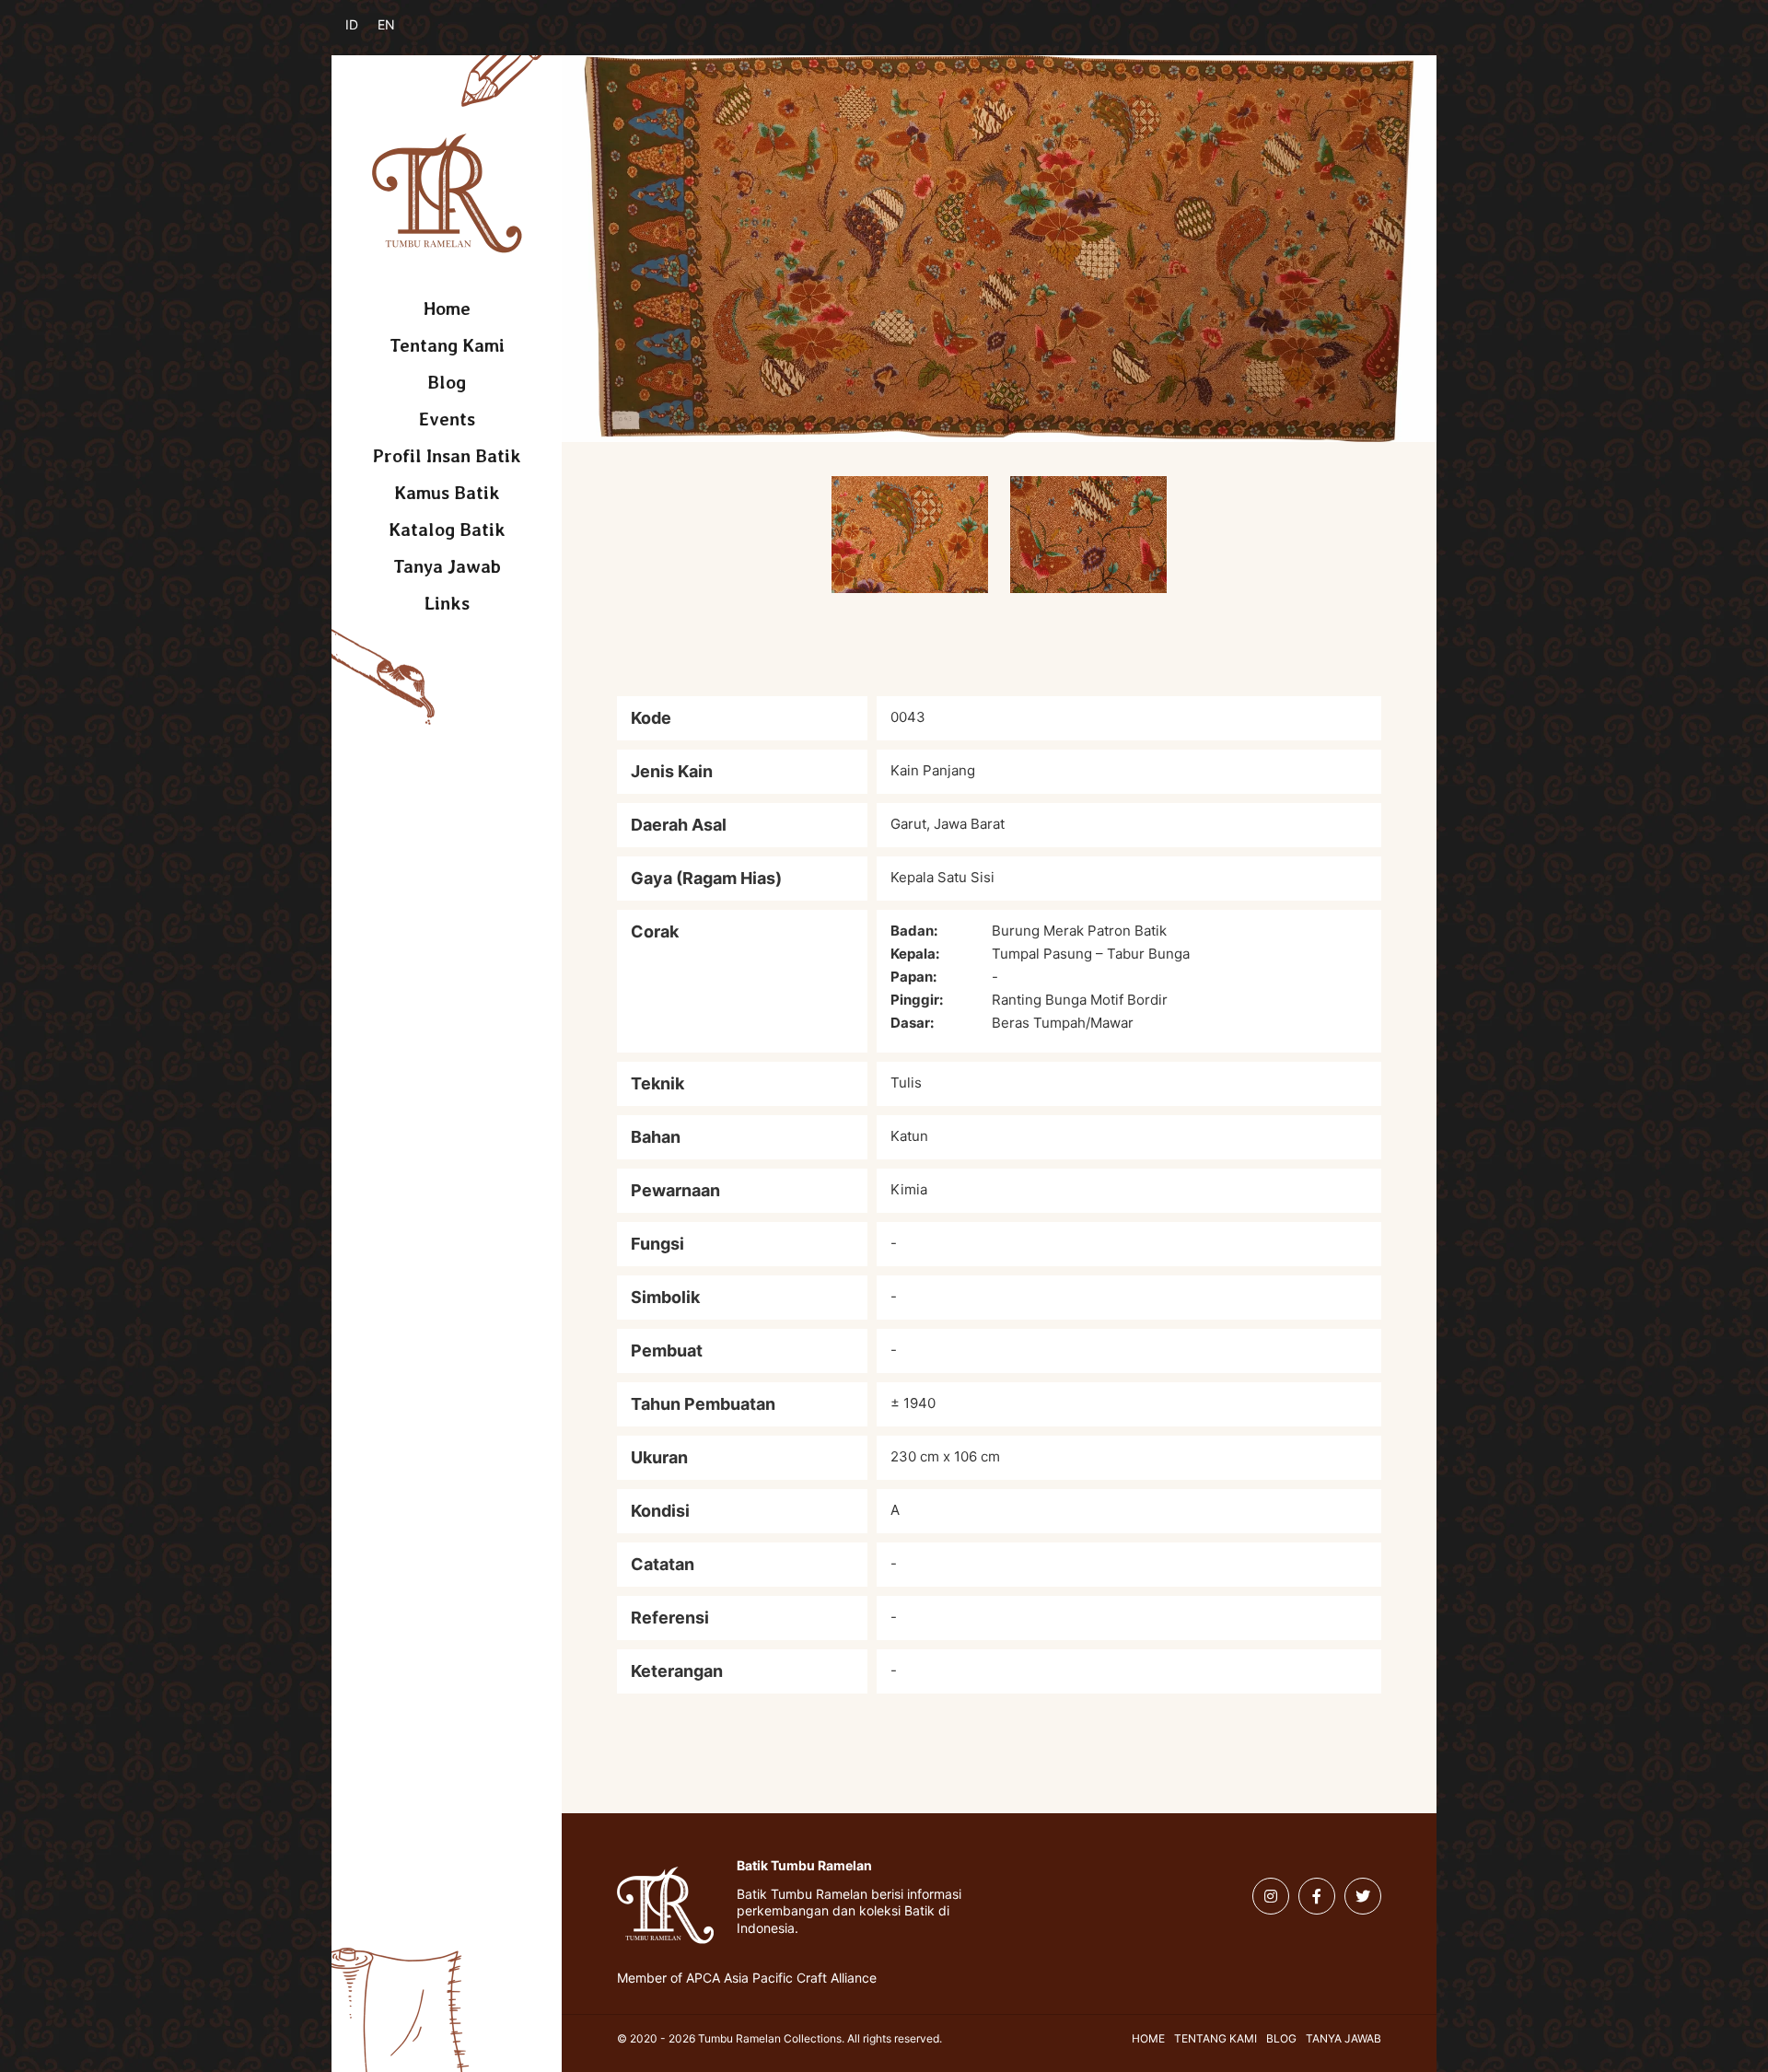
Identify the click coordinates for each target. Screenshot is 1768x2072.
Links (447, 603)
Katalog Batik (447, 530)
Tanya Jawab (447, 566)
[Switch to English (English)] (398, 35)
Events (447, 419)
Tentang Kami (447, 345)
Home (447, 308)
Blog (447, 382)
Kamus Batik (447, 493)
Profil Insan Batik (447, 456)
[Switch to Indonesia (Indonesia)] (366, 35)
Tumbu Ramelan (447, 193)
